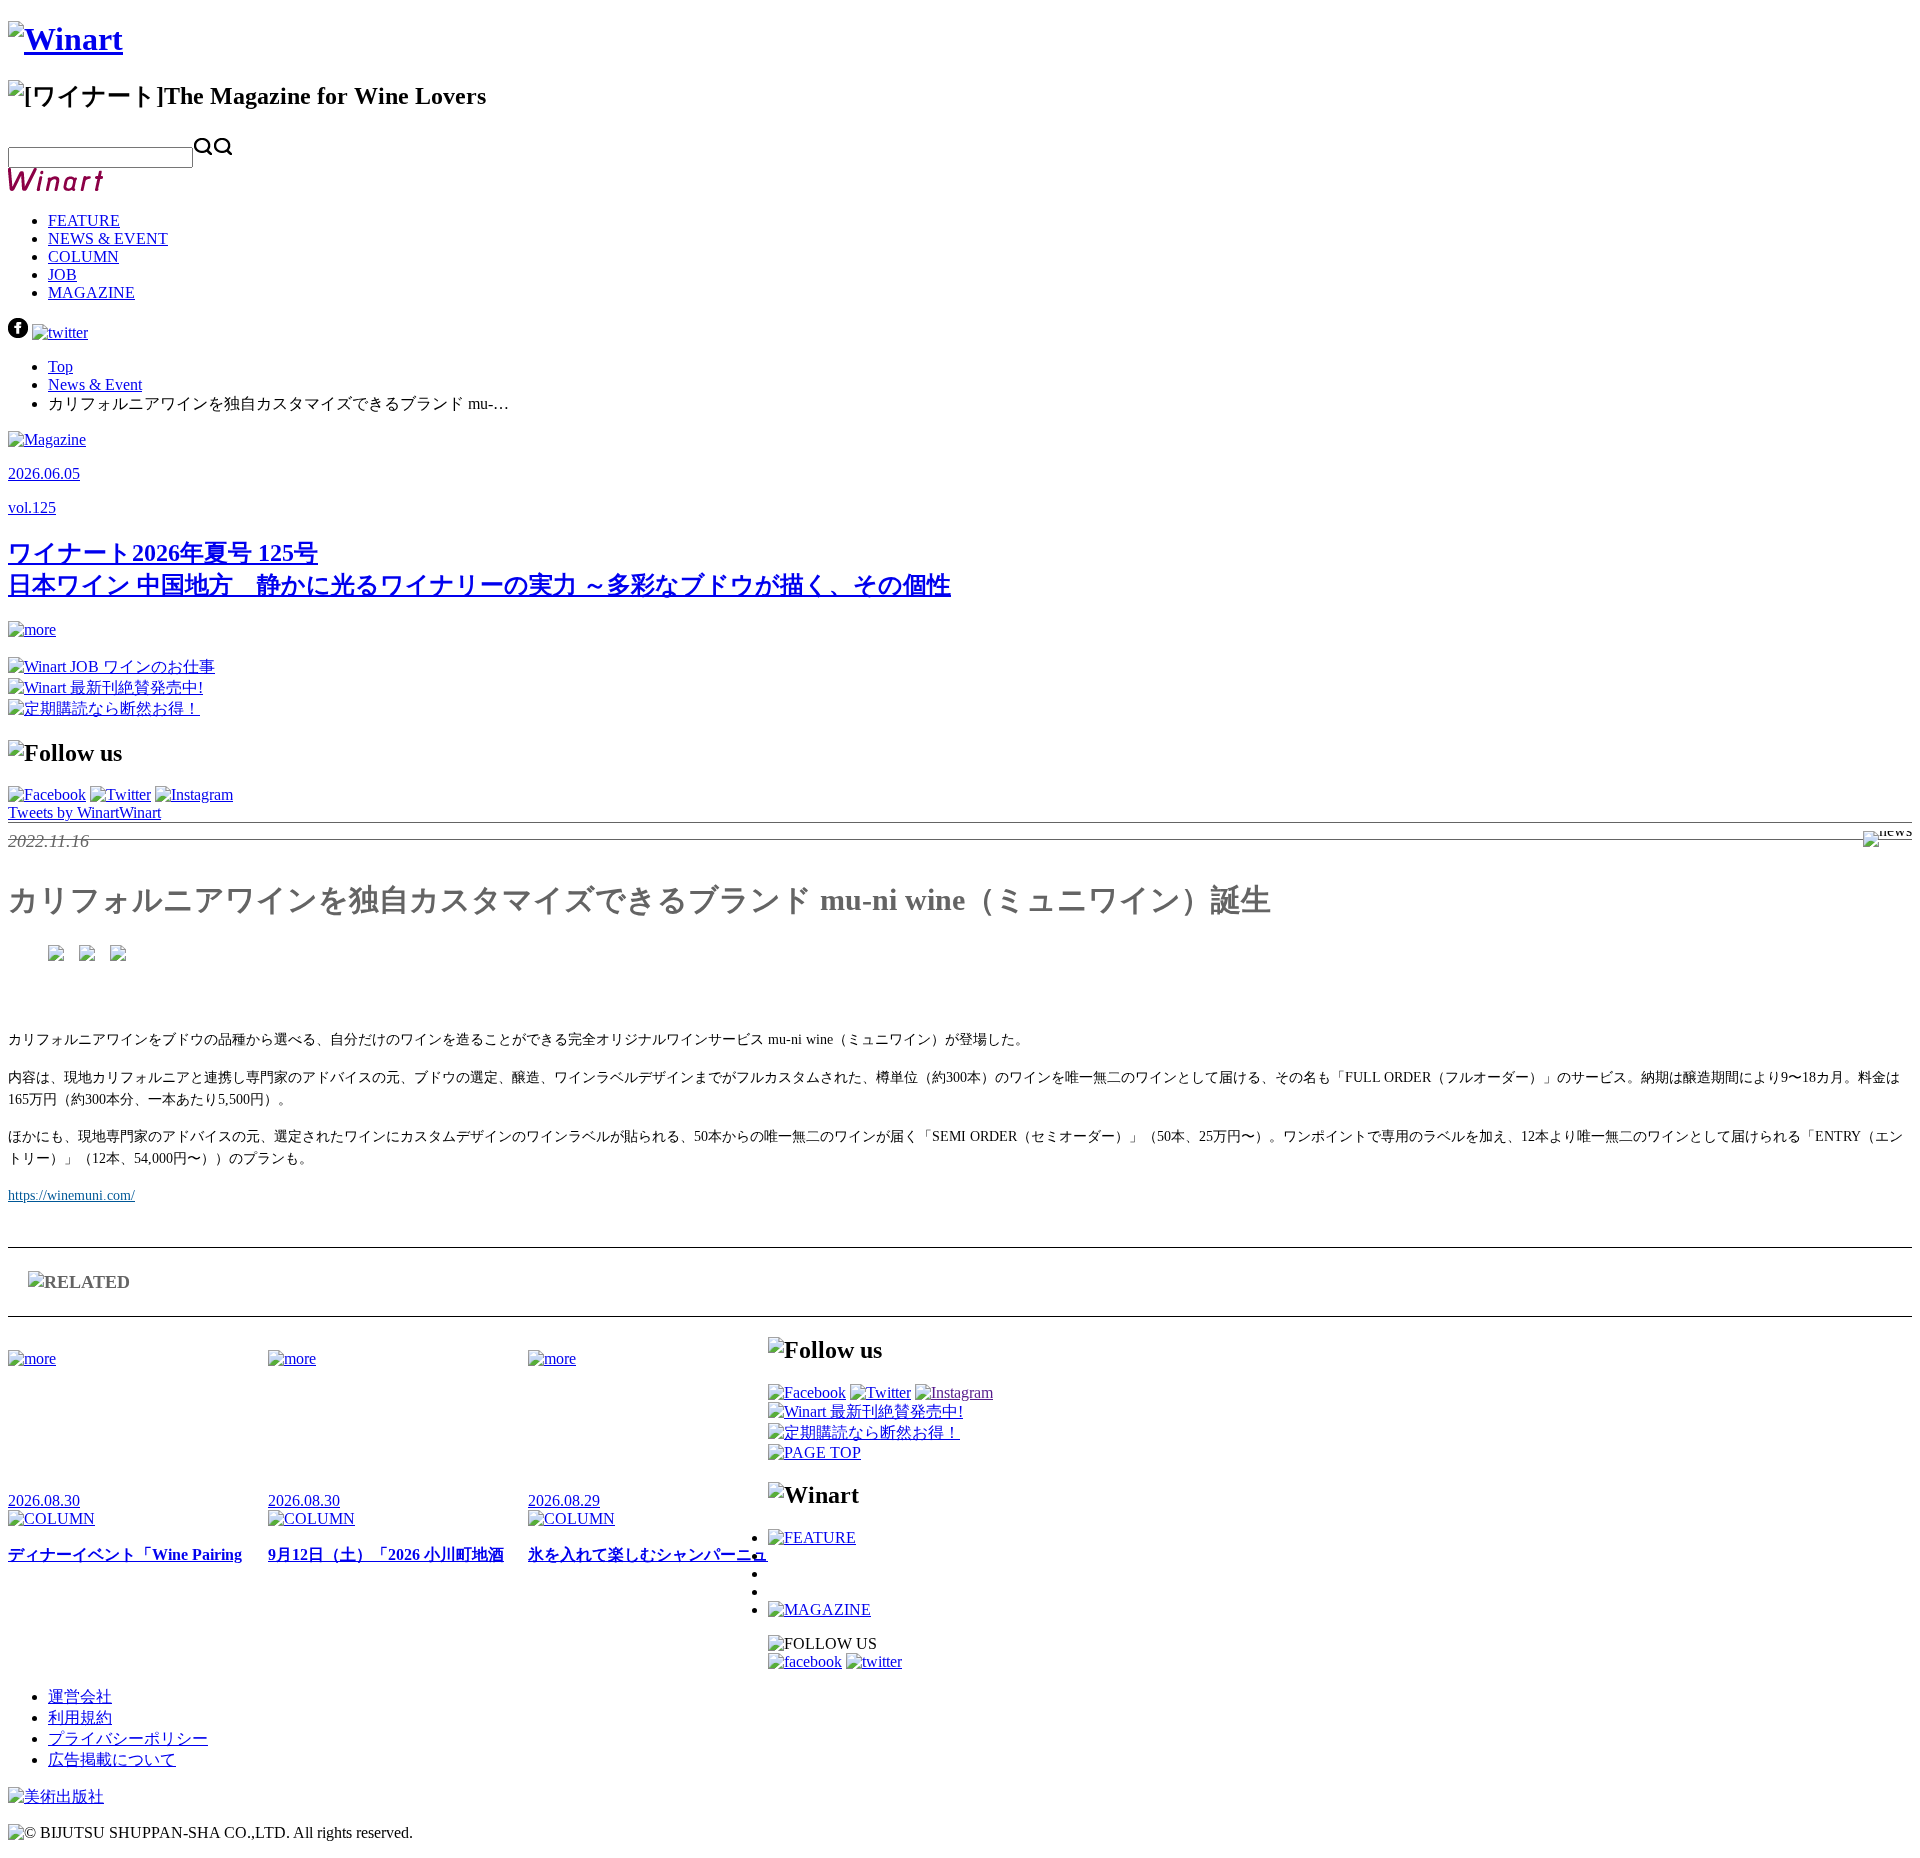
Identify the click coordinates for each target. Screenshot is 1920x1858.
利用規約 (80, 1717)
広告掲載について (112, 1759)
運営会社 (80, 1696)
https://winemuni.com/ (71, 1195)
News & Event (95, 384)
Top (60, 366)
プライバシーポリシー (128, 1738)
